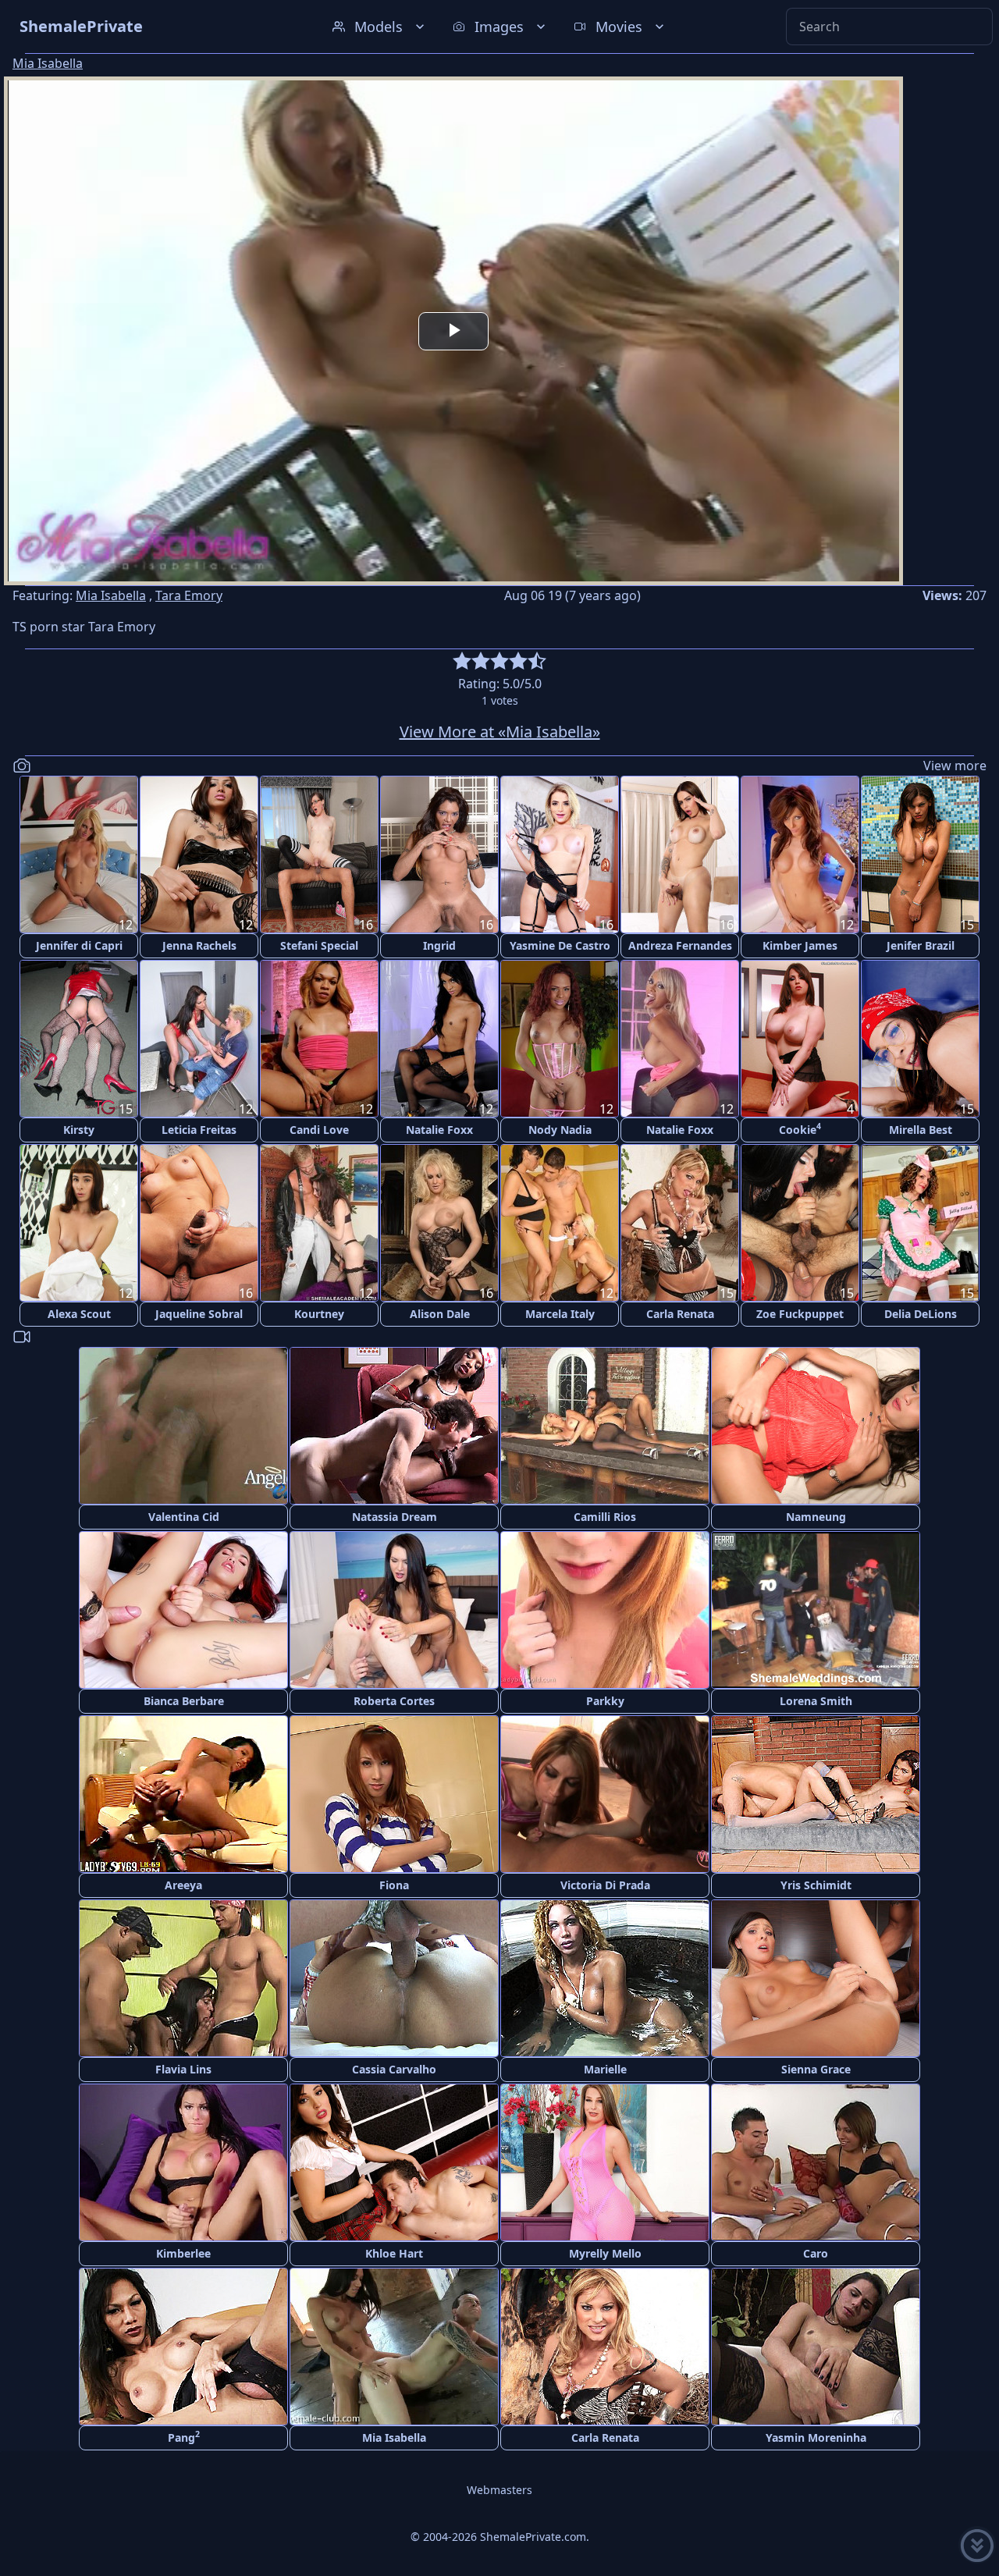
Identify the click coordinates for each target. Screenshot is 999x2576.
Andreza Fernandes (680, 945)
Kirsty (79, 1130)
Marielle (605, 2069)
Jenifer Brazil (921, 945)
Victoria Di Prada (605, 1885)
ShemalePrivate (81, 26)
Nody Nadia (560, 1130)
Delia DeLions (921, 1314)
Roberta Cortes (394, 1701)
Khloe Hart (394, 2253)
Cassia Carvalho (394, 2069)
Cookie (800, 1129)
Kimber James (800, 945)
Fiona (394, 1885)
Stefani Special (319, 945)
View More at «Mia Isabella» (500, 732)
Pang (184, 2437)
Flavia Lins (183, 2069)
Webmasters (499, 2490)
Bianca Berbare (184, 1701)
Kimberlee (183, 2253)
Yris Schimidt (816, 1885)
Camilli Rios (605, 1517)
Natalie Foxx (439, 1130)
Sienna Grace (816, 2069)
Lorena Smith (816, 1701)
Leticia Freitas (199, 1130)
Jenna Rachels (199, 945)
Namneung (816, 1517)
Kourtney (319, 1314)
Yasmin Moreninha (816, 2437)
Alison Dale (440, 1314)
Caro (816, 2253)
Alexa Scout (79, 1314)
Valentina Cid (184, 1517)
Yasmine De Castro (560, 945)
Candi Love (319, 1130)
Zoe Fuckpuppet (800, 1314)
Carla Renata (680, 1314)
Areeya (183, 1885)
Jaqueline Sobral (199, 1314)
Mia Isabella (48, 63)
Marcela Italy (560, 1314)
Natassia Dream (395, 1517)
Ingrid (439, 945)
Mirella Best (921, 1130)
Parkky (605, 1701)
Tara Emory (189, 595)
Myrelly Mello (605, 2253)
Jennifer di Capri (79, 945)
